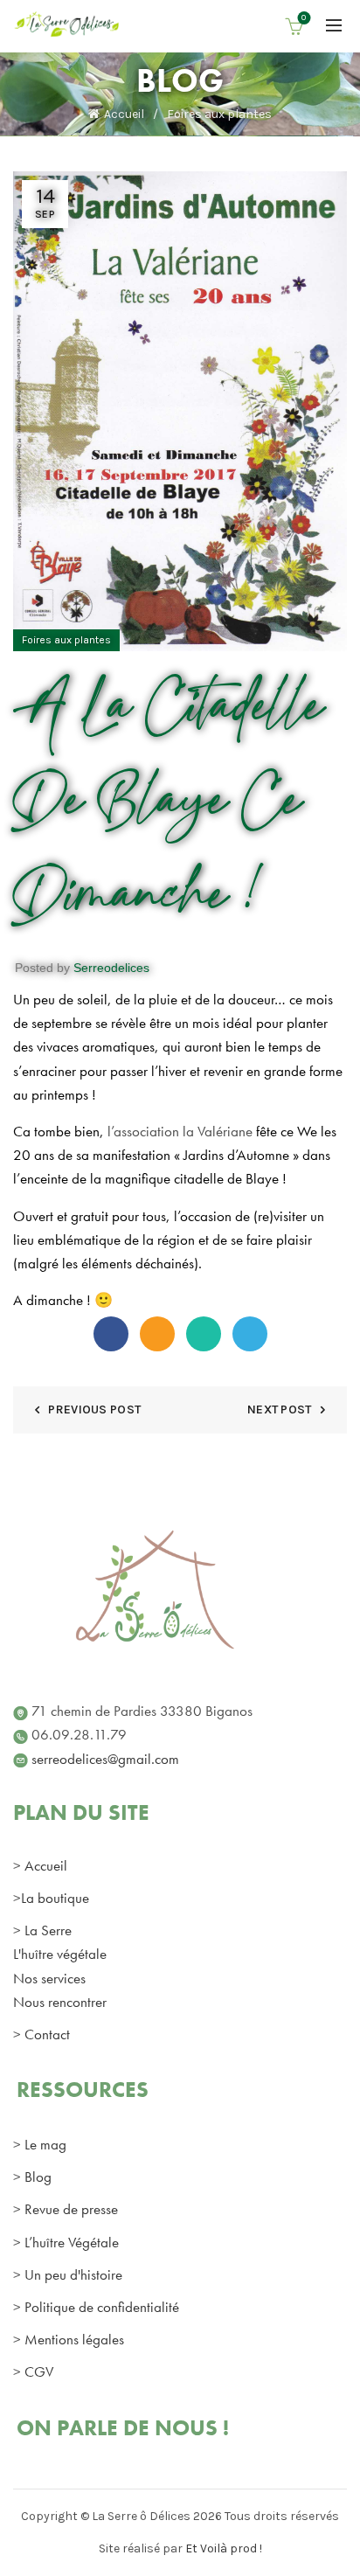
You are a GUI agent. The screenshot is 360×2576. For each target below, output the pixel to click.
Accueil (124, 114)
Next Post (280, 1410)
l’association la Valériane (182, 1131)
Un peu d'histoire (73, 2274)
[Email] (157, 1334)
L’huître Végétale (72, 2242)
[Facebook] (111, 1334)
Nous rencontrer (60, 2002)
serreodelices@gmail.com (105, 1759)
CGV (39, 2371)
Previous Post (94, 1410)
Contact (47, 2034)
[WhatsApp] (204, 1334)
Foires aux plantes (219, 114)
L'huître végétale (60, 1954)
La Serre (48, 1930)
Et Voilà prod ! (224, 2548)
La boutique (55, 1898)
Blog (38, 2177)
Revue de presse (71, 2209)
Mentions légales (74, 2339)
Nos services (49, 1978)
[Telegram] (250, 1334)
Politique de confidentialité (102, 2307)
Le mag (45, 2144)
